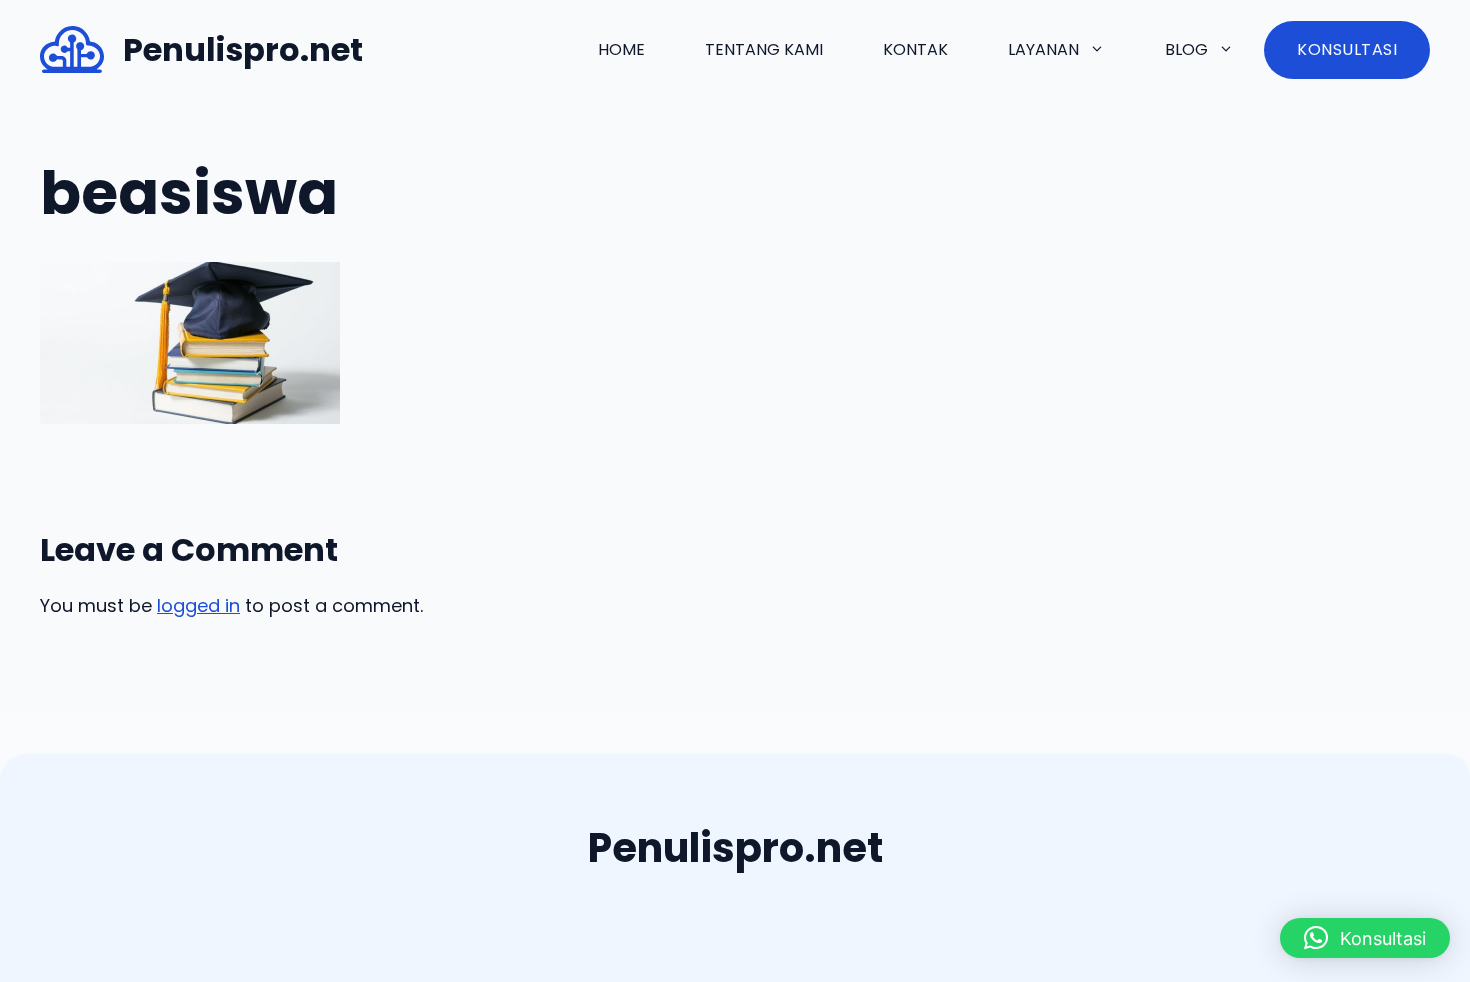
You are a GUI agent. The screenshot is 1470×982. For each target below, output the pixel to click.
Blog (1186, 49)
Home (621, 49)
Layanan (1043, 49)
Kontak (915, 49)
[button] (1365, 938)
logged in (198, 605)
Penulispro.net (243, 49)
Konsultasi (1347, 49)
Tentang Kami (764, 49)
